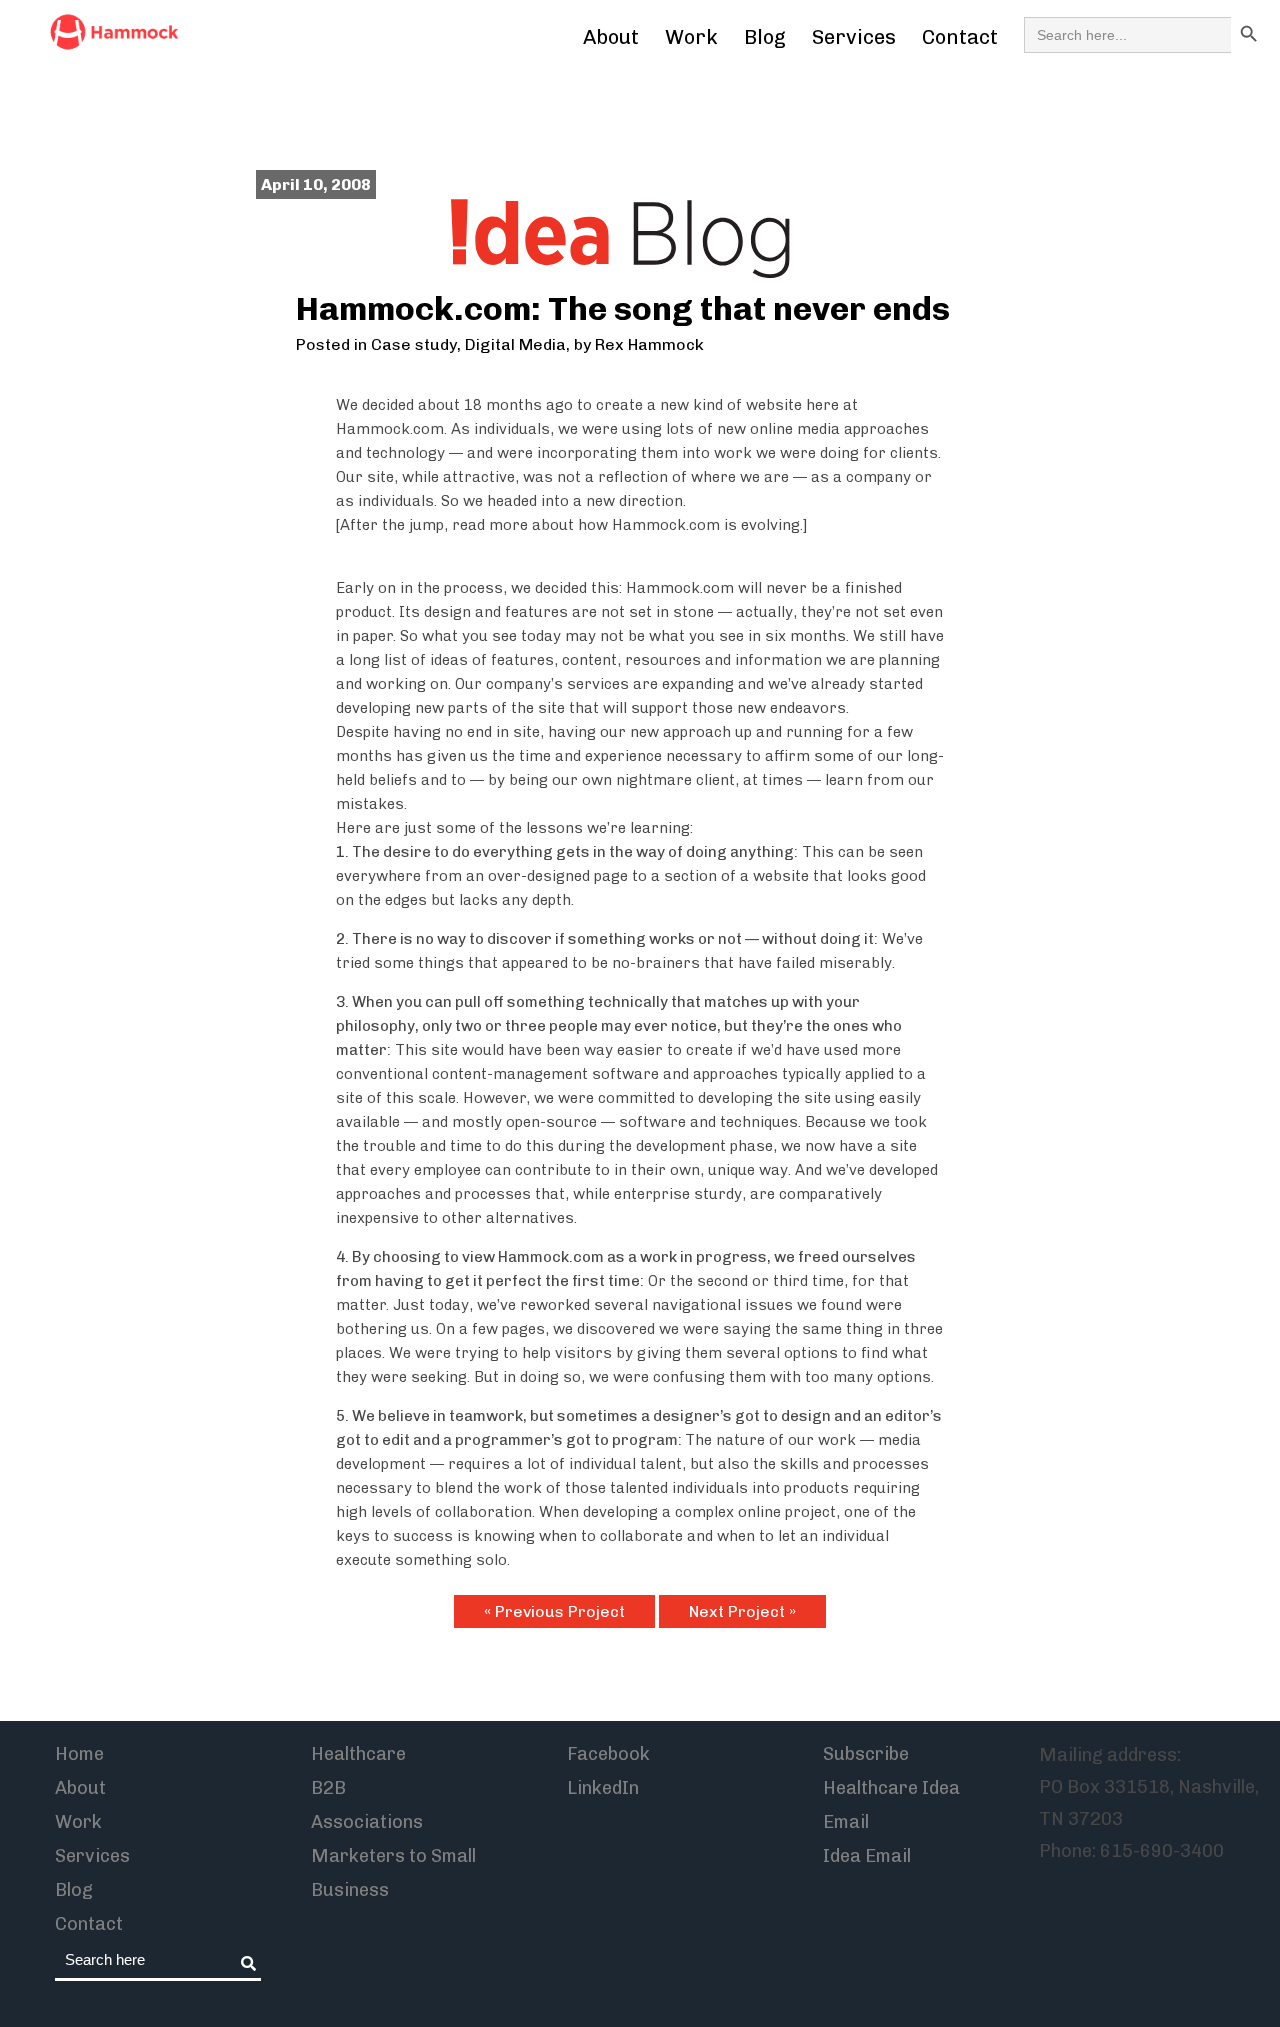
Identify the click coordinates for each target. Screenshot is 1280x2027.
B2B (328, 1788)
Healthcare (358, 1754)
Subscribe (866, 1754)
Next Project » (742, 1611)
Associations (367, 1822)
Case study (414, 344)
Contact (960, 37)
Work (691, 37)
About (611, 37)
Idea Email (867, 1856)
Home (79, 1754)
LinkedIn (603, 1788)
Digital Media (515, 344)
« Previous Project (554, 1611)
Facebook (608, 1754)
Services (854, 37)
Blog (765, 37)
